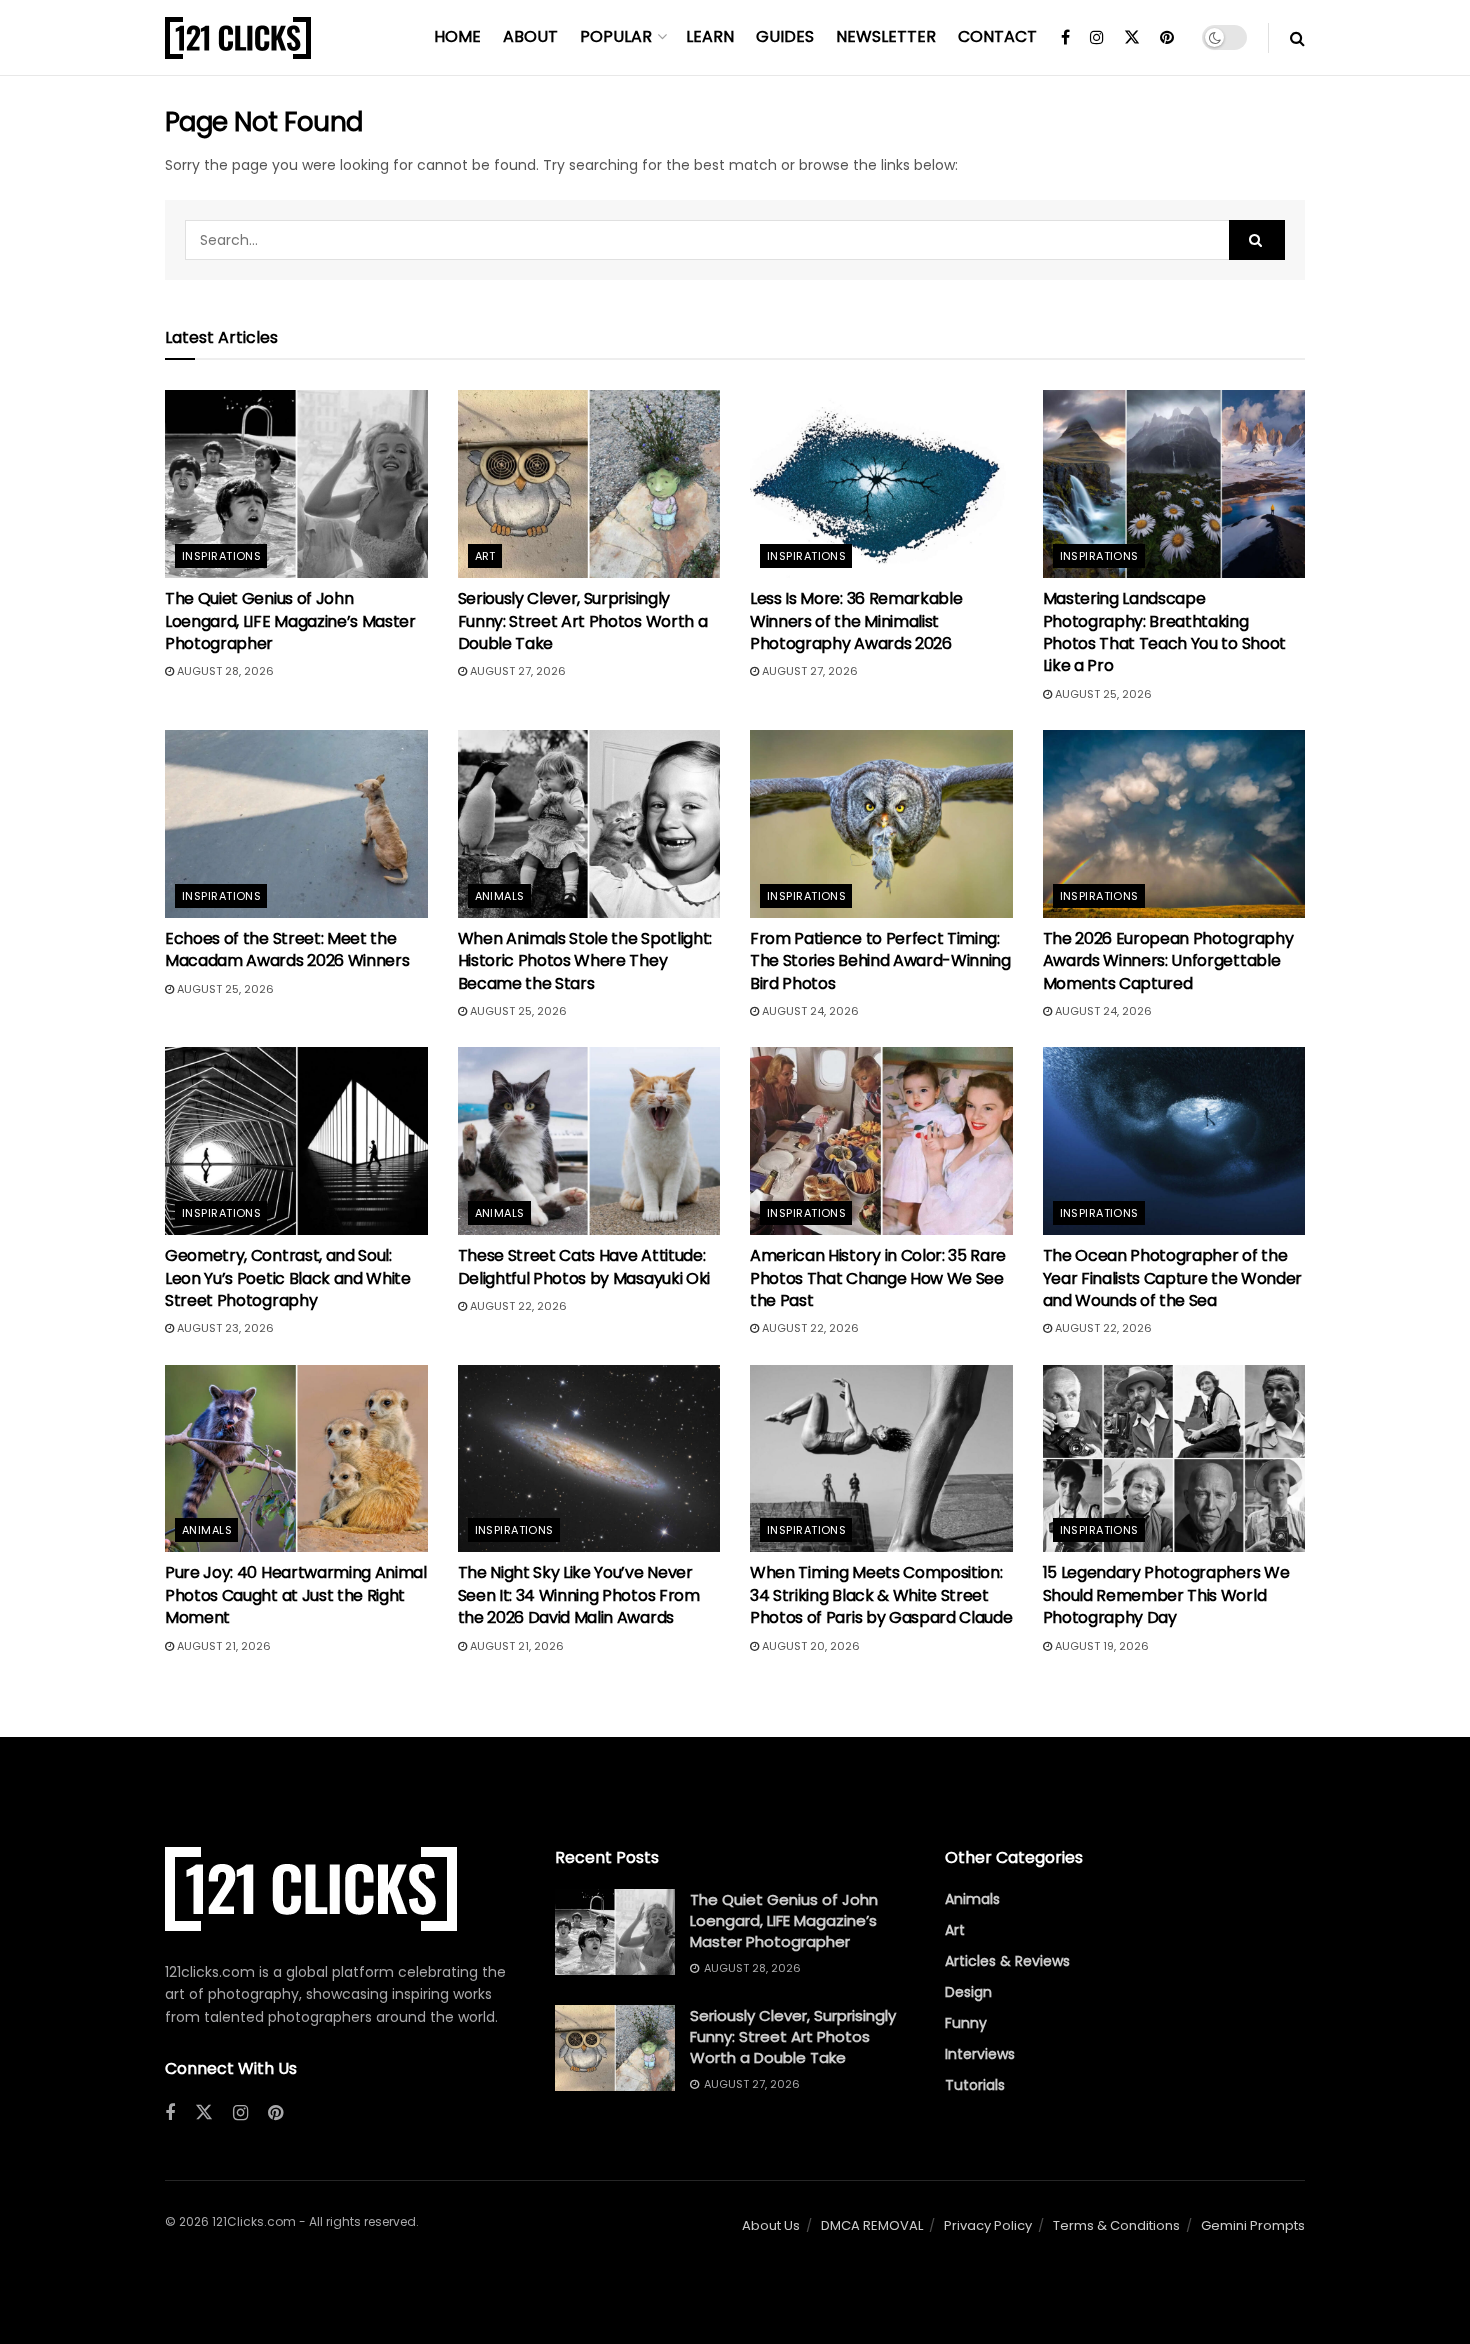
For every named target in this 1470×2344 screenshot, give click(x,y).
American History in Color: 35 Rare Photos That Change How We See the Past (878, 1278)
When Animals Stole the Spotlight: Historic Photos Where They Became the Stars (585, 961)
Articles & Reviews (1007, 1961)
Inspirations (221, 556)
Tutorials (975, 2085)
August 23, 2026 (224, 1328)
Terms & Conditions (1116, 2225)
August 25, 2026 (1102, 694)
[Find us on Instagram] (1097, 38)
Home (457, 36)
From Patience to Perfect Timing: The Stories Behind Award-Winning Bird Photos (880, 961)
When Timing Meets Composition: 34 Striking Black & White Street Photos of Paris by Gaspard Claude (881, 1595)
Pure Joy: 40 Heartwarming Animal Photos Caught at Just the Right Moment (296, 1595)
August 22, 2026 (517, 1306)
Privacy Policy (988, 2225)
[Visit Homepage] (238, 38)
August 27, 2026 (516, 671)
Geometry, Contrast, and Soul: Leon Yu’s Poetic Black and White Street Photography (288, 1278)
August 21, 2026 (222, 1646)
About (530, 36)
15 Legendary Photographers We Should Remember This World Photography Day (1166, 1595)
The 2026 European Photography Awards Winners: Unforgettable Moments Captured (1168, 961)
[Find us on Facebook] (1065, 38)
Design (968, 1992)
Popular (616, 36)
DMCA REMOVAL (872, 2225)
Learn (710, 36)
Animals (500, 896)
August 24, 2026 (809, 1011)
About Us (771, 2225)
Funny (966, 2023)
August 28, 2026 (224, 671)
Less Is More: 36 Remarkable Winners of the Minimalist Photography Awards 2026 (856, 621)
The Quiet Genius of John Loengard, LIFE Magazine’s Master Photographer (290, 621)
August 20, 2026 (809, 1646)
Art (485, 556)
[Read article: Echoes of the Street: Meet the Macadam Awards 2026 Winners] (296, 824)
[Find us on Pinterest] (1167, 38)
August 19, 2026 (1100, 1646)
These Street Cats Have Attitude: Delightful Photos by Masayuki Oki (584, 1266)
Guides (785, 36)
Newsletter (886, 36)
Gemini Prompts (1253, 2225)
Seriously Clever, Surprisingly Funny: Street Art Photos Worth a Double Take (583, 621)
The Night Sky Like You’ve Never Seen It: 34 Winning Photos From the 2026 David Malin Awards (579, 1595)
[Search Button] (1297, 38)
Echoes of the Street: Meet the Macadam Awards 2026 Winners (287, 949)
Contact (997, 36)
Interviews (980, 2054)
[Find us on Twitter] (1132, 38)
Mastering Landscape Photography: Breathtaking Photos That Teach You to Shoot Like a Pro (1164, 632)
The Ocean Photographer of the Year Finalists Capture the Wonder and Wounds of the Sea (1172, 1278)
